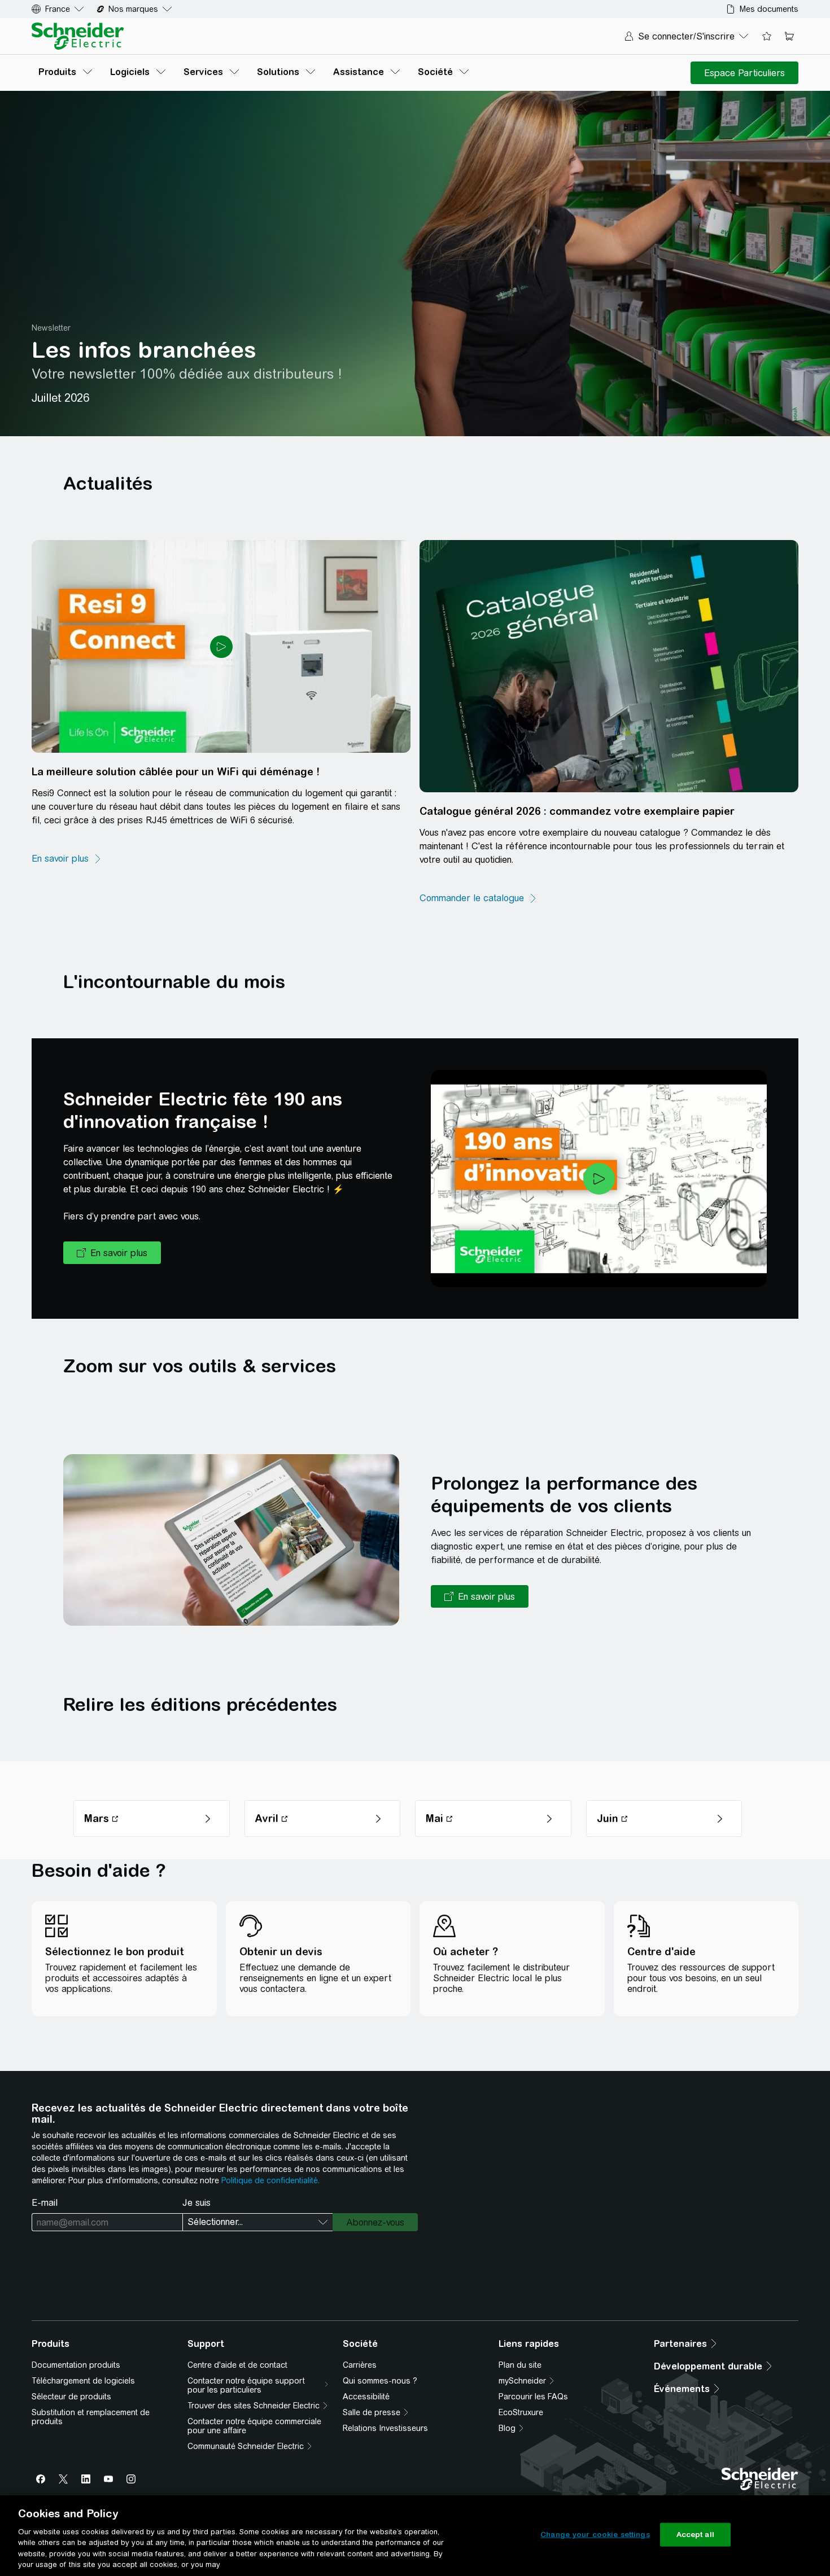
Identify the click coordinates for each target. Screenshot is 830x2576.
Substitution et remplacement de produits (91, 2417)
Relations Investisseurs (385, 2428)
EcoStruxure (521, 2412)
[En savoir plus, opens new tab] (67, 859)
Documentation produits (76, 2365)
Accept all (695, 2535)
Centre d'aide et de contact (237, 2365)
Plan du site (520, 2365)
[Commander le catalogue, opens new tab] (479, 898)
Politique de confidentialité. (270, 2180)
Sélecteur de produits (71, 2397)
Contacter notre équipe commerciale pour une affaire (254, 2426)
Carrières (360, 2365)
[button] (112, 1253)
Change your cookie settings (595, 2535)
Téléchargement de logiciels (83, 2381)
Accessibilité (366, 2397)
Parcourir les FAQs (533, 2397)
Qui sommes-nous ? (380, 2381)
